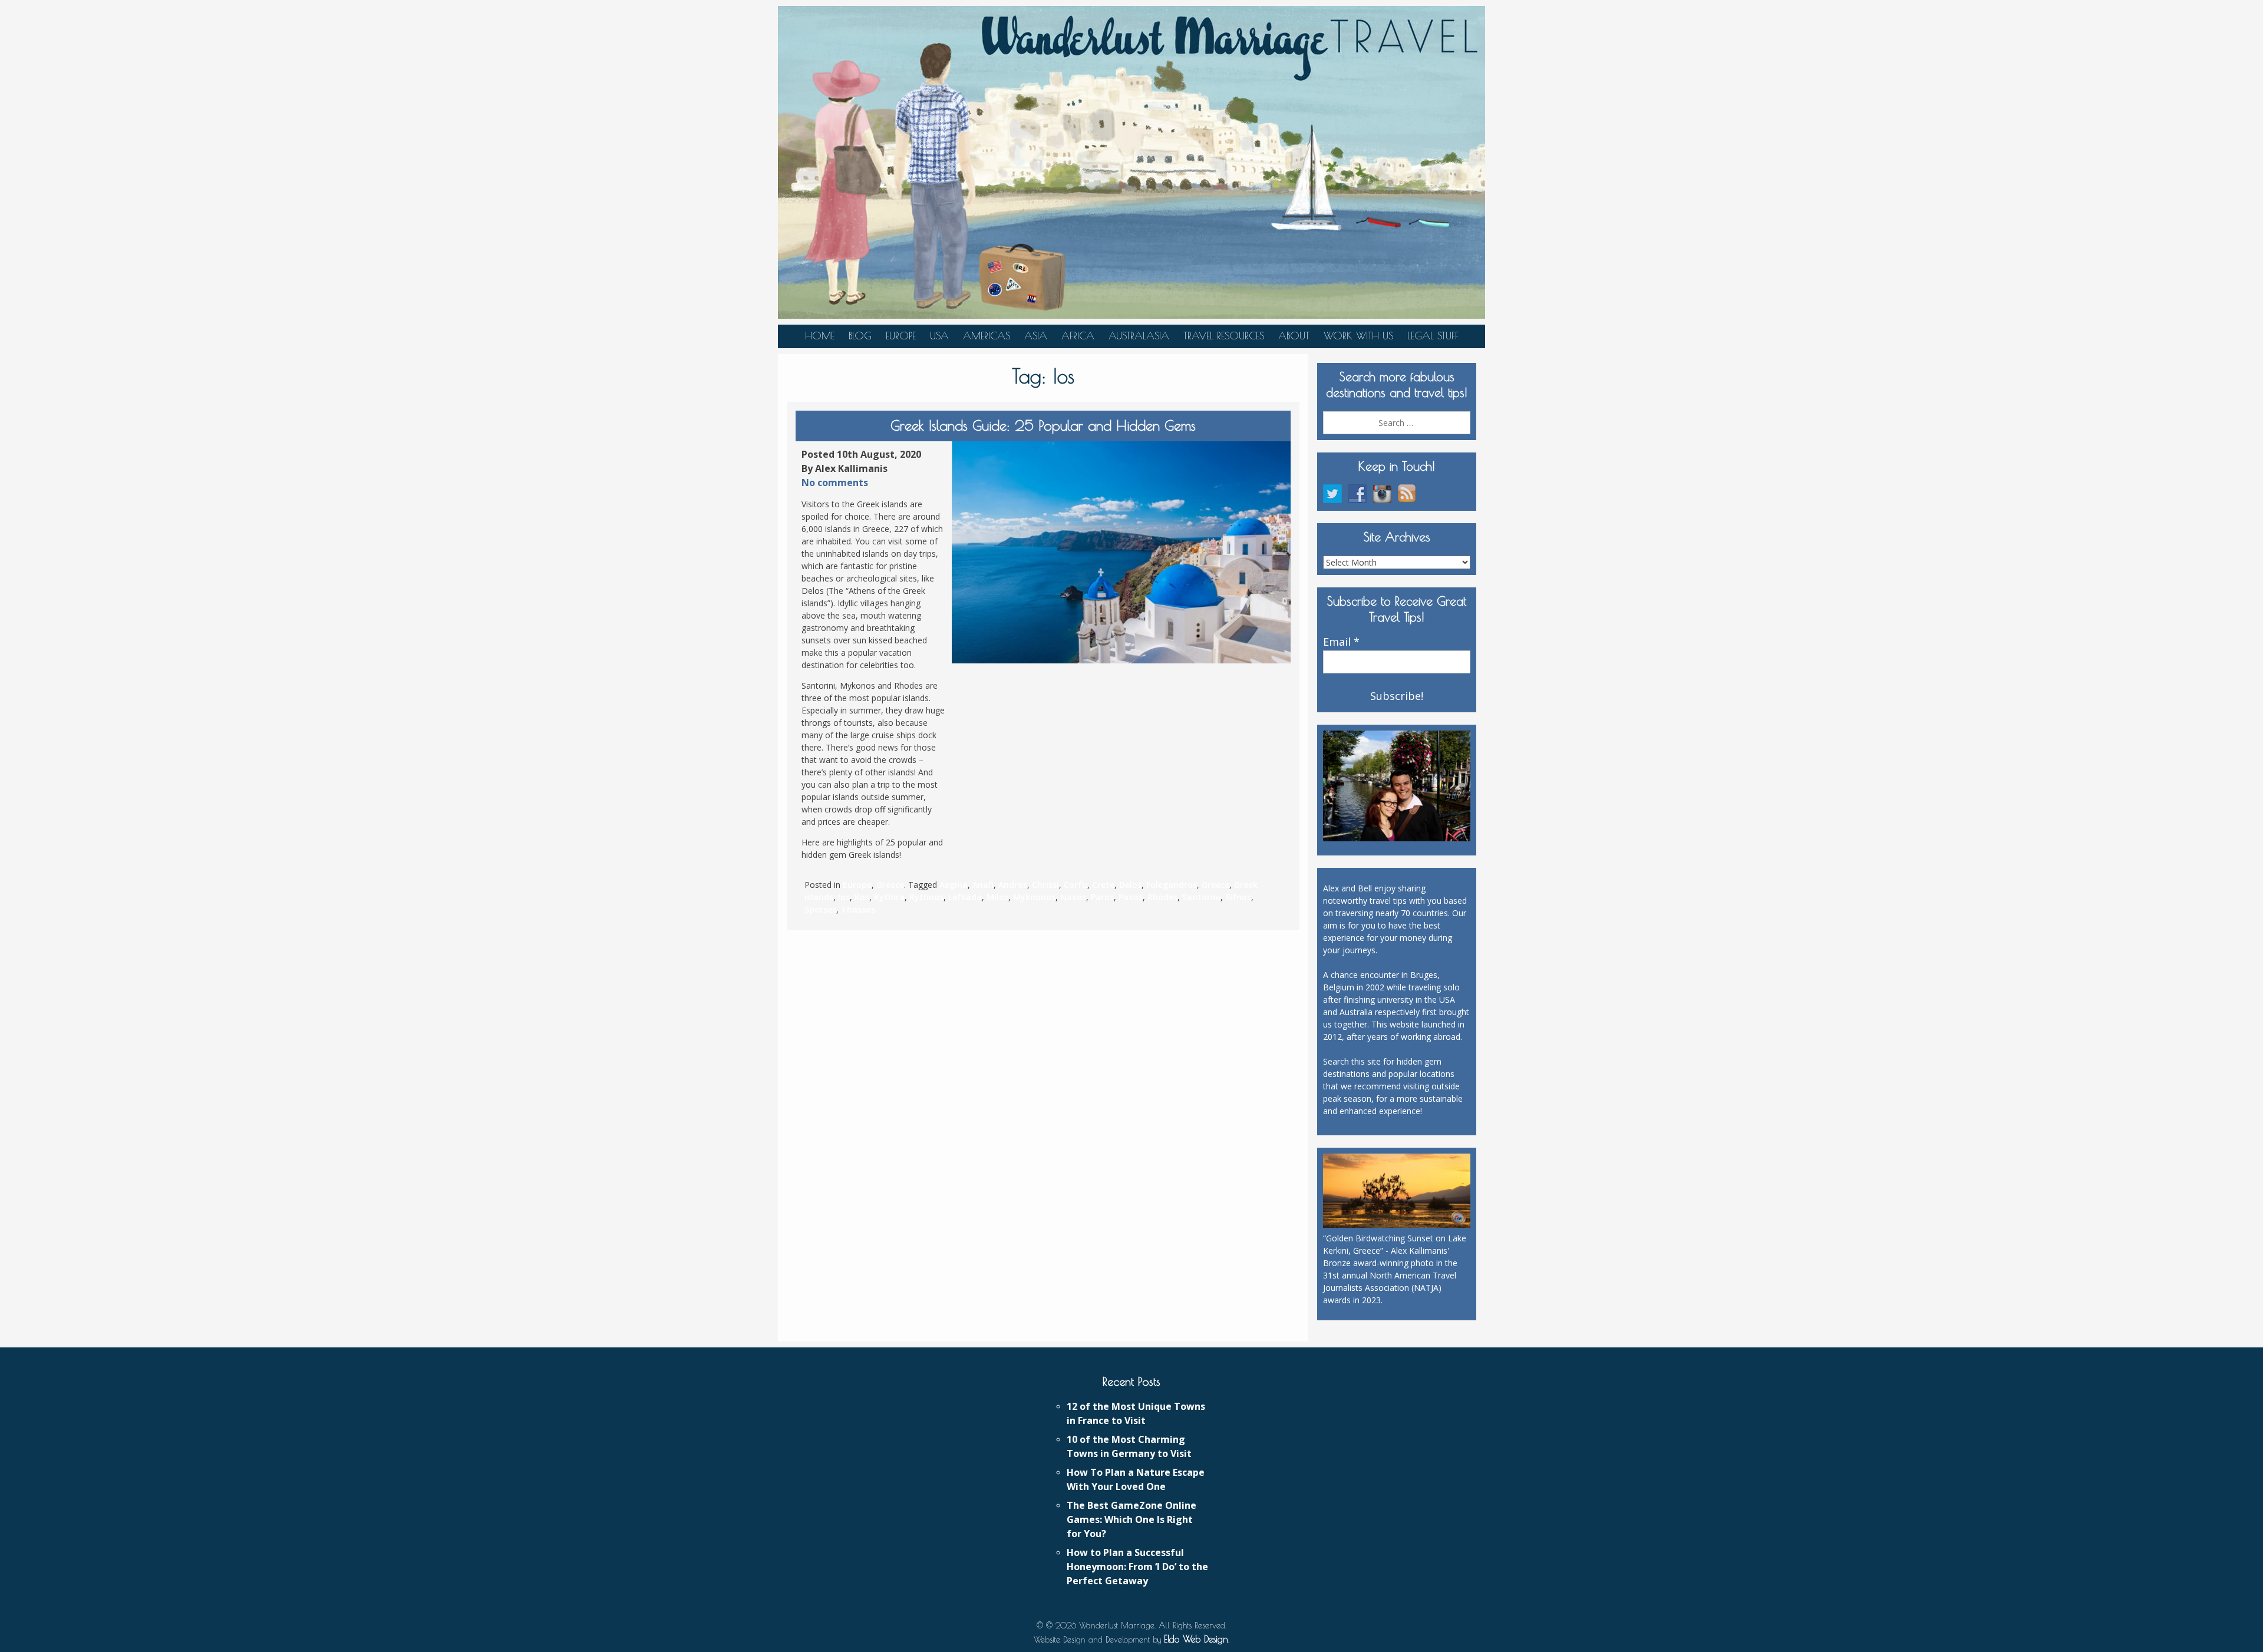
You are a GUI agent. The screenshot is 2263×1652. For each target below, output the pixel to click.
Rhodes (1162, 897)
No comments (835, 483)
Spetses (820, 909)
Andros (1013, 885)
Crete (1103, 885)
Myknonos (1034, 897)
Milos (997, 897)
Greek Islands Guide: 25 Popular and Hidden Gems (1043, 425)
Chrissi (1045, 885)
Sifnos (1238, 897)
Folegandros (1172, 885)
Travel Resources (1224, 336)
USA (939, 336)
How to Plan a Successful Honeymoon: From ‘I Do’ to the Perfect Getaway (1137, 1567)
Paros (1102, 897)
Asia (1036, 336)
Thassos (858, 909)
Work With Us (1358, 336)
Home (820, 336)
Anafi (983, 885)
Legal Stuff (1433, 336)
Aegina (954, 885)
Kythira (889, 897)
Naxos (1073, 897)
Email (1341, 642)
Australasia (1139, 336)
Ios (844, 897)
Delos (1130, 885)
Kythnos (926, 897)
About (1294, 336)
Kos (862, 897)
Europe (901, 336)
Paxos (1131, 897)
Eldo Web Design (1196, 1639)
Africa (1078, 336)
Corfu (1076, 885)
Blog (860, 336)
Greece (890, 885)
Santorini (1201, 897)
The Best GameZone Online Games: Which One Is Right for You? (1131, 1519)
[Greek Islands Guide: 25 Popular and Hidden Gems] (1121, 552)
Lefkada (965, 897)
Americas (987, 336)
